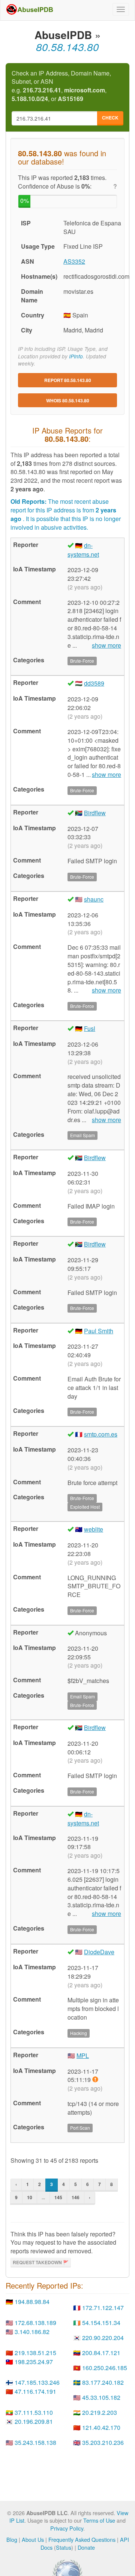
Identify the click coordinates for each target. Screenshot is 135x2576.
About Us (33, 2539)
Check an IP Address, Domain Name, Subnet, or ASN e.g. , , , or (61, 86)
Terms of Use (99, 2520)
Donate (86, 2547)
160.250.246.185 (105, 2368)
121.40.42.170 (101, 2427)
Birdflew (95, 813)
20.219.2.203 (100, 2412)
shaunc (94, 899)
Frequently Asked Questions (82, 2539)
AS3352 (74, 261)
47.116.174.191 (35, 2391)
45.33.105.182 (101, 2397)
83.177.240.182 (103, 2382)
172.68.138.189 (35, 2323)
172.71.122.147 (103, 2308)
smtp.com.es (101, 1434)
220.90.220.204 (103, 2338)
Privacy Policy (67, 2528)
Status (64, 2547)
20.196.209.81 (34, 2421)
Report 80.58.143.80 (68, 380)
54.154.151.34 (101, 2323)
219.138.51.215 (35, 2353)
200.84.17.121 (101, 2353)
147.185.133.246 (37, 2382)
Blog (12, 2539)
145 (58, 2197)
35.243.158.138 (35, 2442)
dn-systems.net (83, 550)
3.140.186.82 (32, 2332)
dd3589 (94, 683)
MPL (83, 2056)
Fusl (90, 1028)
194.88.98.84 (32, 2302)
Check (110, 118)
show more (106, 645)
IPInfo (76, 356)
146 (76, 2197)
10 (30, 2197)
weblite (94, 1529)
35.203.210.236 (103, 2442)
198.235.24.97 (34, 2362)
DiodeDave (99, 1952)
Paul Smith (99, 1331)
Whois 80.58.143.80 (68, 400)
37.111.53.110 (34, 2412)
